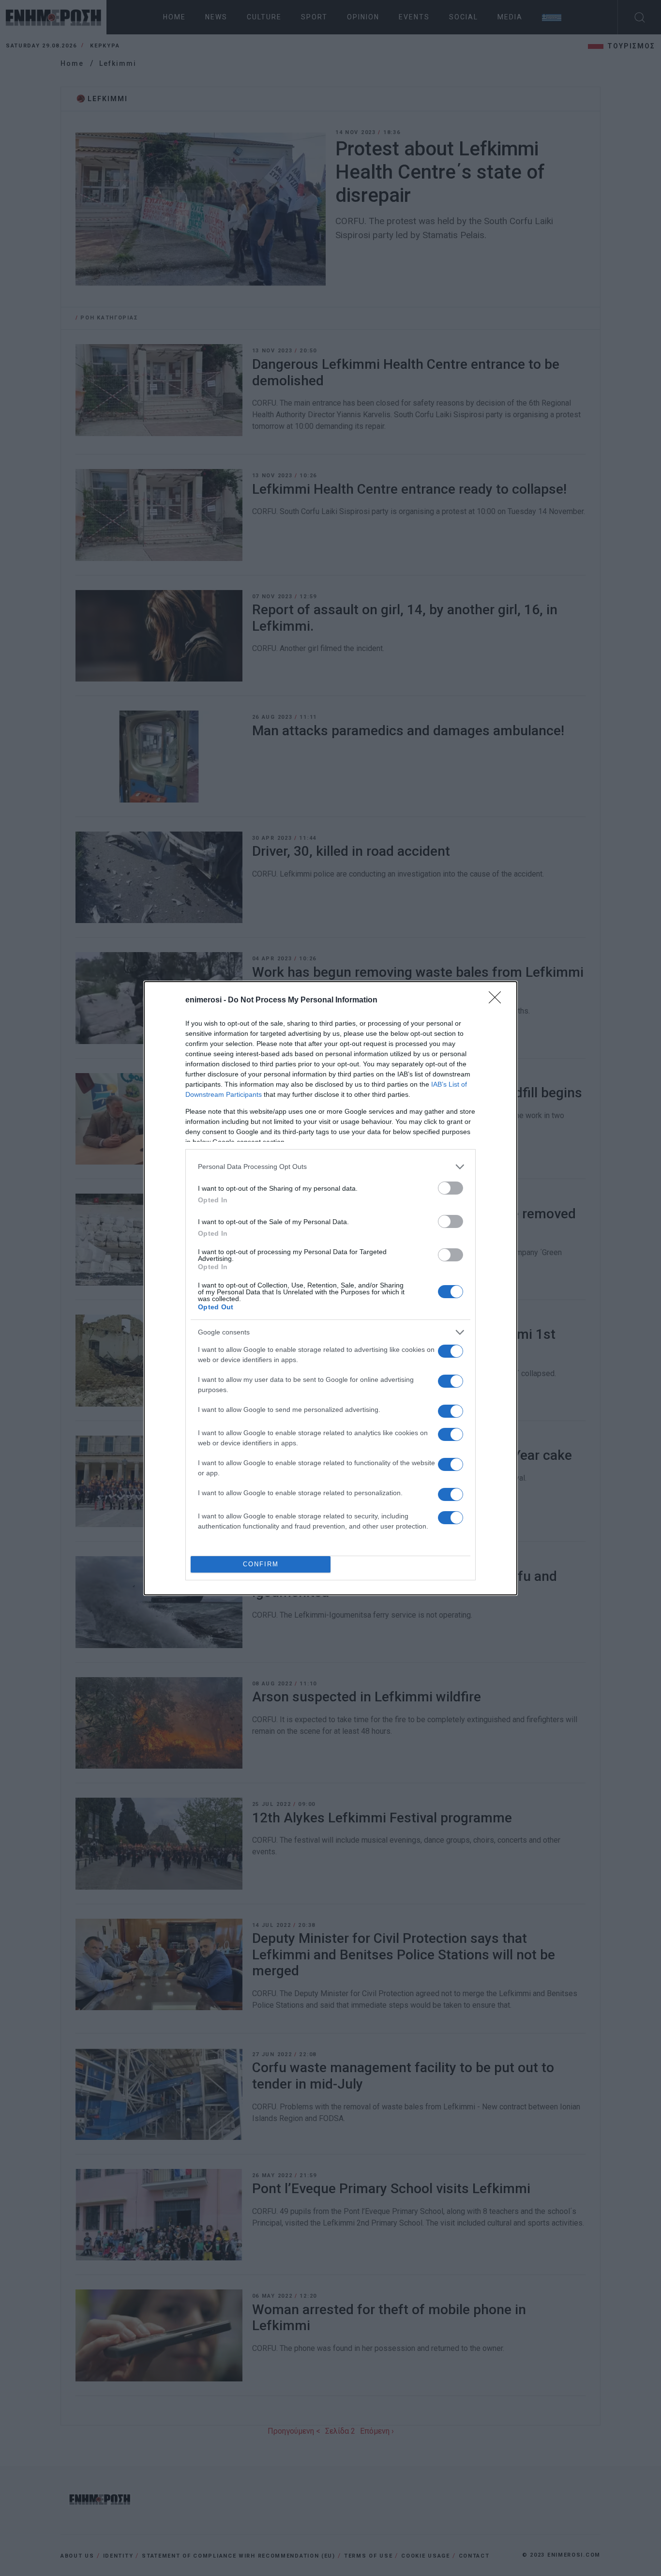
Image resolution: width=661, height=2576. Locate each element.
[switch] (451, 1188)
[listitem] (330, 1167)
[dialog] (330, 1288)
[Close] (498, 1000)
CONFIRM (261, 1564)
